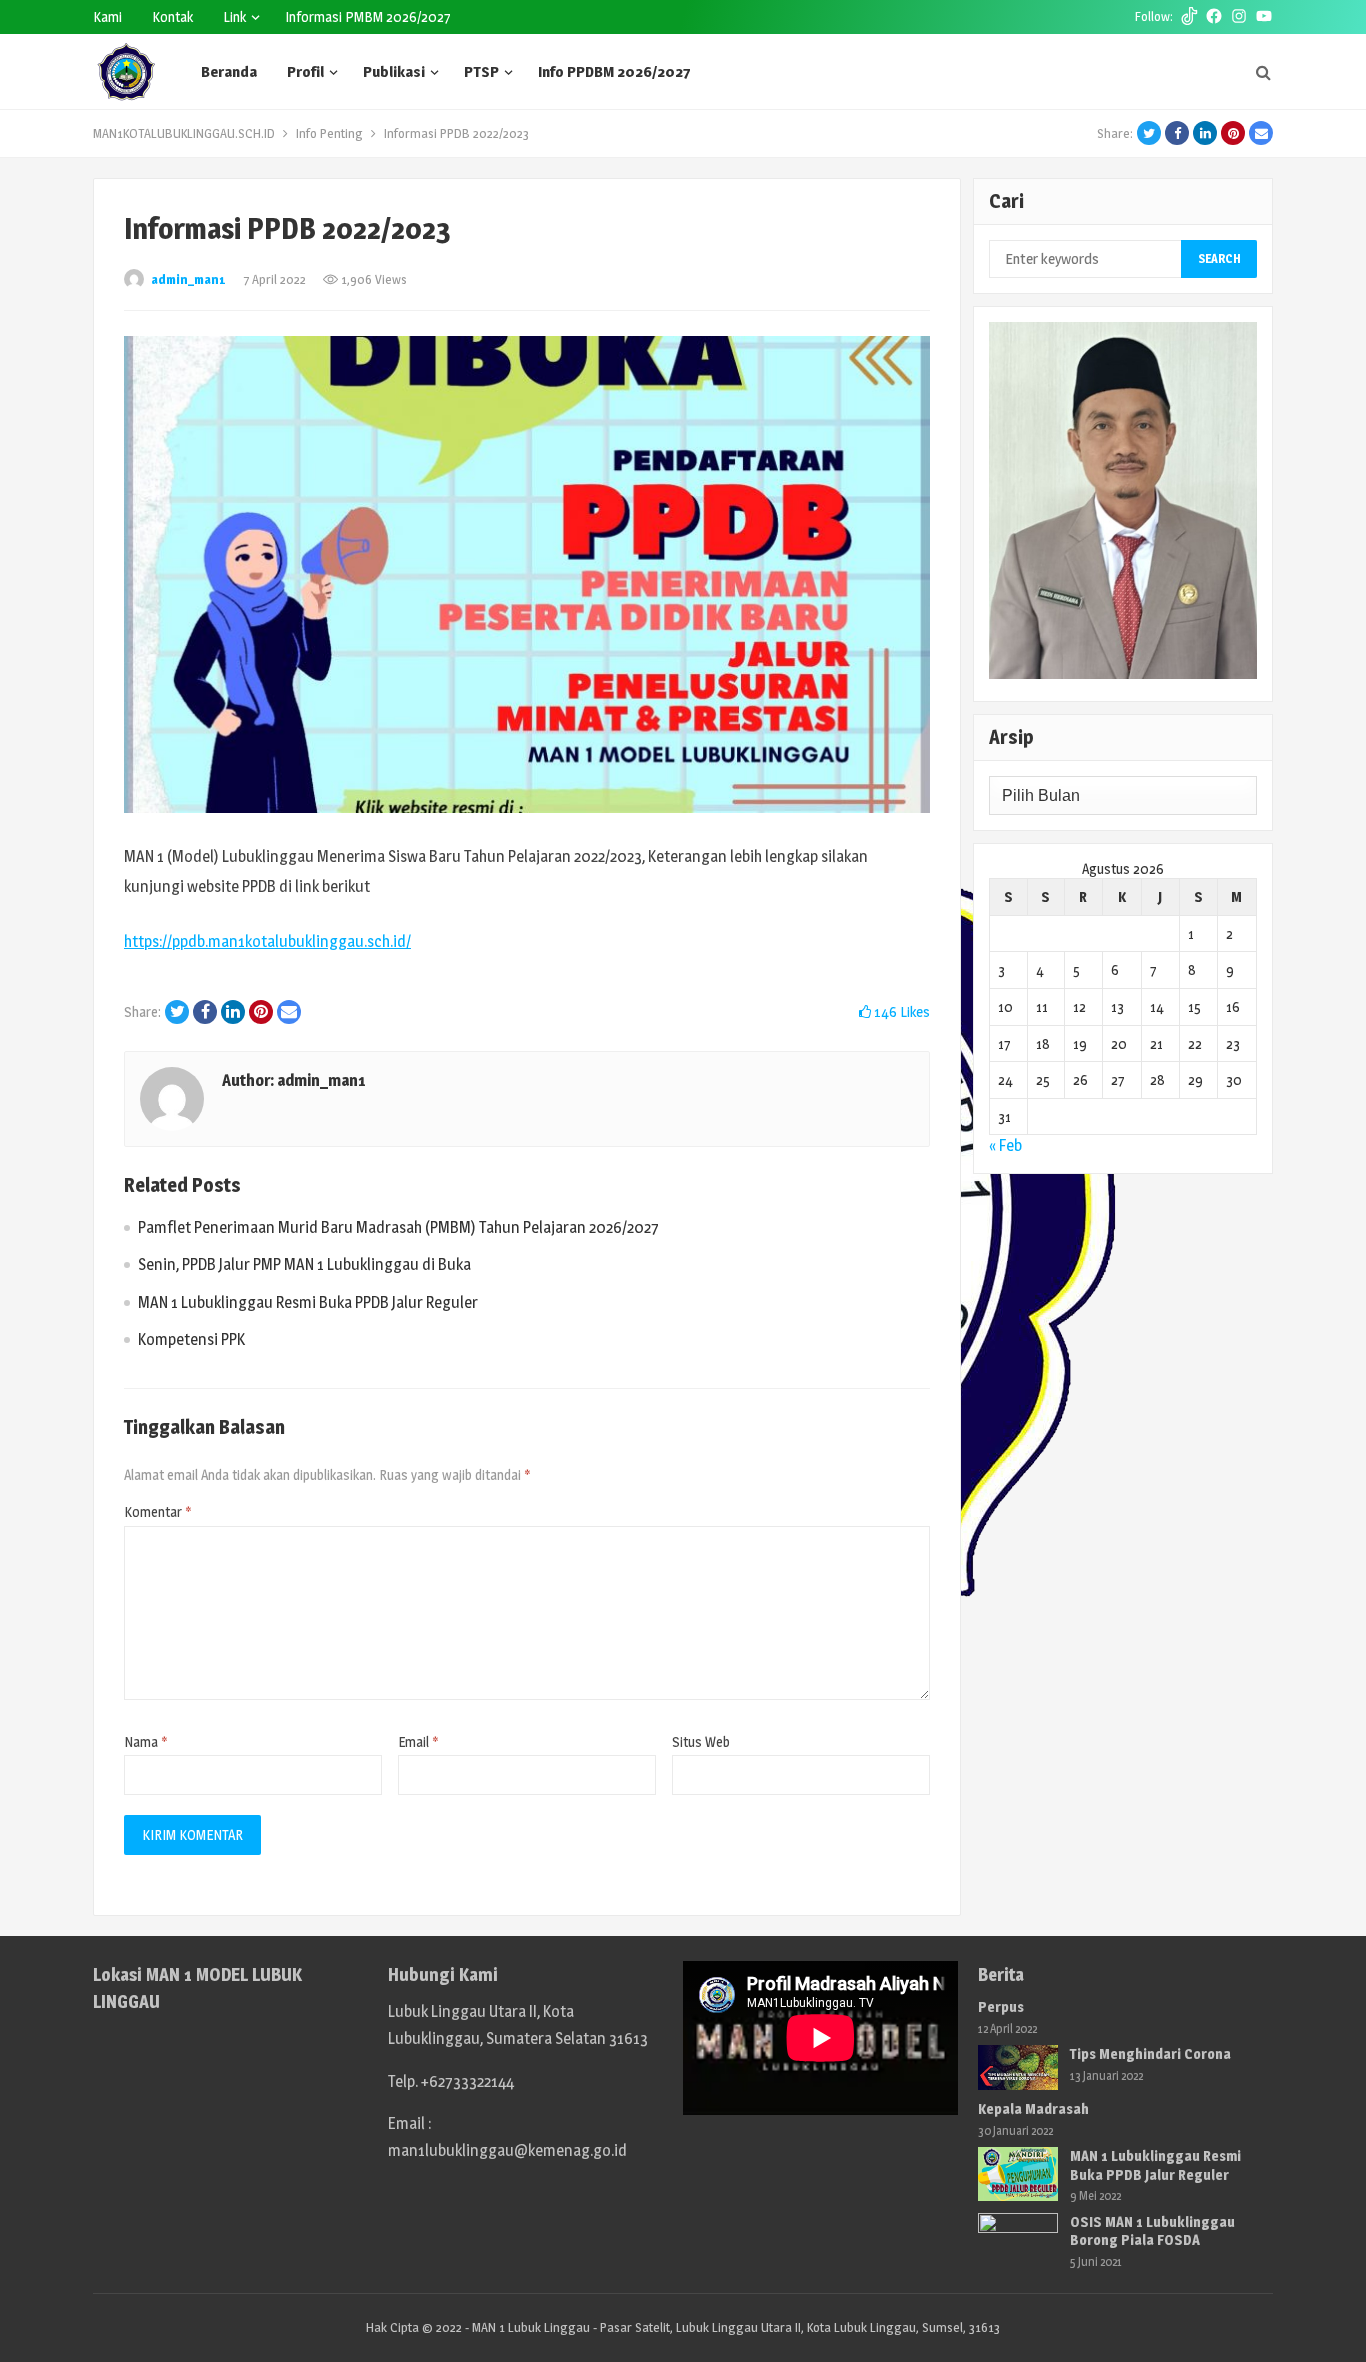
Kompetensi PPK (191, 1339)
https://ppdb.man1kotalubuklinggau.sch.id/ (267, 941)
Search (1219, 258)
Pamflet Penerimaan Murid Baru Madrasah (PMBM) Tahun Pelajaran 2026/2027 (398, 1227)
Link (234, 16)
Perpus (1001, 2006)
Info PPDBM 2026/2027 (614, 71)
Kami (107, 16)
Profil (305, 71)
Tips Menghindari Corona (1150, 2053)
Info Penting (329, 133)
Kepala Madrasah (1033, 2108)
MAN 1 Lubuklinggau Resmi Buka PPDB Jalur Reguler (308, 1302)
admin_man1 (188, 279)
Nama (146, 1741)
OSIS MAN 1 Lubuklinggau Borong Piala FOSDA (1152, 2230)
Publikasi (394, 71)
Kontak (172, 16)
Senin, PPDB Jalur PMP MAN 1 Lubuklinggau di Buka (304, 1264)
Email (418, 1741)
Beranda (229, 71)
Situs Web (701, 1741)
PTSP (481, 71)
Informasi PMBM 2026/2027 (368, 16)
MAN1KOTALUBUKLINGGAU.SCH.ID (184, 133)
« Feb (1005, 1145)
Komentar (158, 1511)
